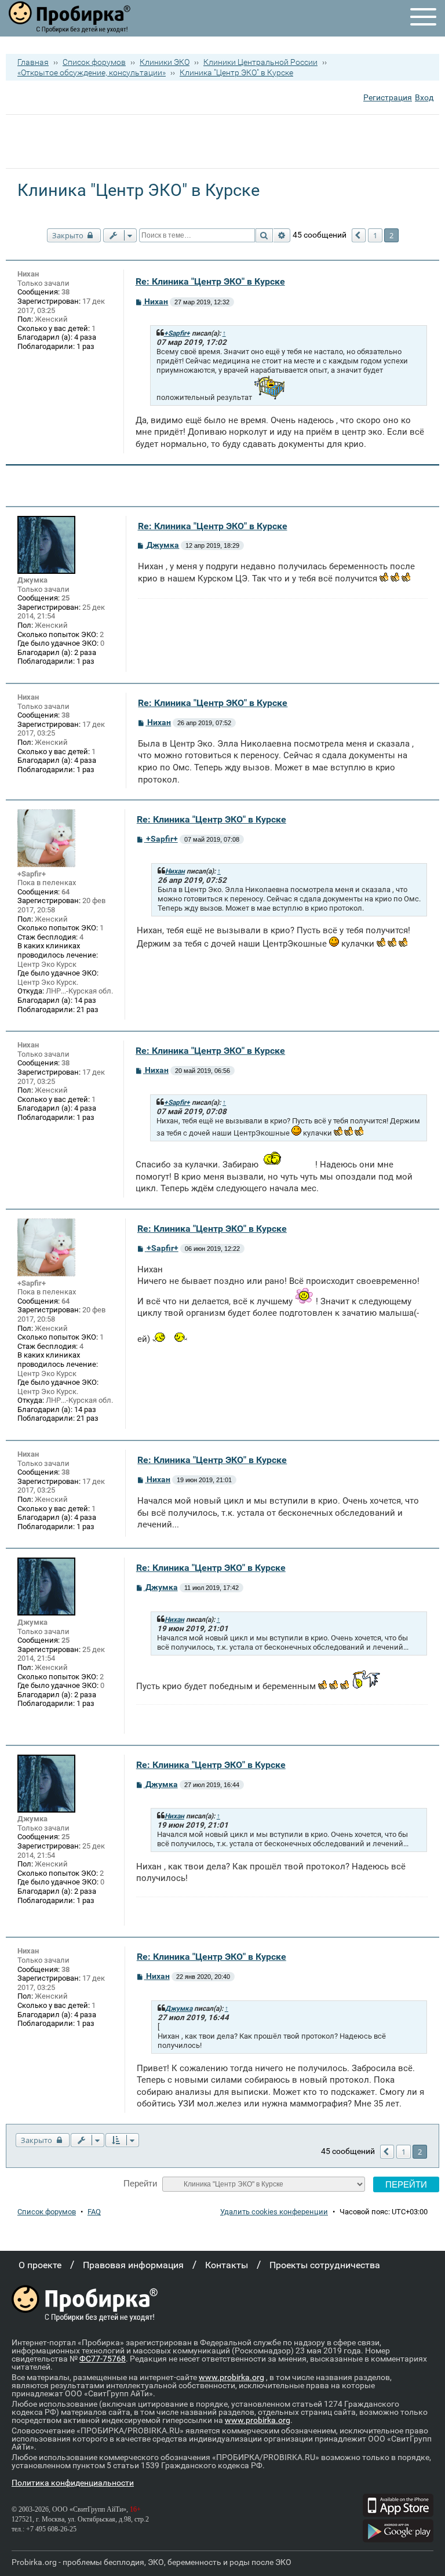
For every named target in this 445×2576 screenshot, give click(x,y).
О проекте (40, 2265)
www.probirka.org (231, 2377)
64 (65, 892)
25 (65, 598)
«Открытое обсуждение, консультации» (92, 72)
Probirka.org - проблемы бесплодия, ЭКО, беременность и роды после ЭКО (152, 2562)
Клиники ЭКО (165, 62)
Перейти (140, 2183)
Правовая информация (133, 2265)
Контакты (227, 2265)
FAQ (94, 2212)
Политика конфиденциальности (73, 2483)
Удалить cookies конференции (274, 2212)
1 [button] (375, 235)
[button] (359, 235)
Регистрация (388, 97)
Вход (424, 97)
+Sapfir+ (177, 333)
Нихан (28, 274)
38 (65, 292)
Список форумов (94, 62)
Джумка (32, 580)
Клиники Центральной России (260, 62)
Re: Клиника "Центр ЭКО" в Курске (210, 281)
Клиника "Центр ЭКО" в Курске (236, 72)
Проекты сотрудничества (325, 2265)
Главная (33, 62)
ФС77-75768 (103, 2359)
